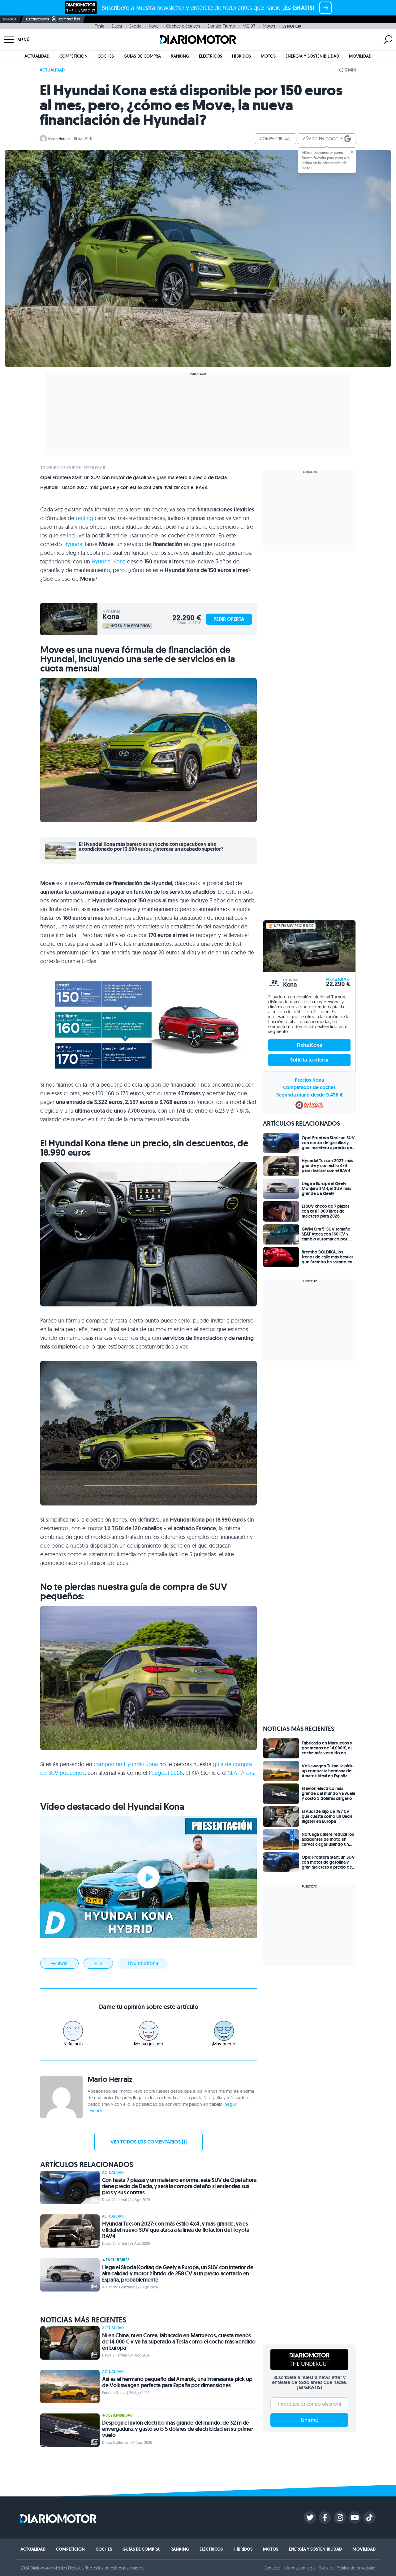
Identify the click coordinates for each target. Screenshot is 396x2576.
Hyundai (73, 544)
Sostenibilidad (119, 2415)
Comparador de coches (309, 1087)
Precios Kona (309, 1080)
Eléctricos (211, 56)
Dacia (117, 26)
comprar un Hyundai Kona (126, 1764)
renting (84, 518)
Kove (154, 26)
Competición (73, 56)
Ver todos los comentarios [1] (148, 2142)
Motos (269, 26)
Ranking (180, 56)
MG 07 (249, 26)
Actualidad (37, 56)
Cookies (326, 2568)
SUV (98, 1963)
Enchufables (118, 2260)
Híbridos (241, 56)
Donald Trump (221, 26)
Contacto (272, 2568)
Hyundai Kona (109, 561)
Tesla (100, 26)
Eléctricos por (38, 19)
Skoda (135, 26)
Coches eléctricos (183, 26)
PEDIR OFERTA (229, 619)
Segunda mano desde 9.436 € (310, 1095)
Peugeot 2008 (166, 1773)
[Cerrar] (352, 152)
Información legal (300, 2568)
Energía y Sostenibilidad (312, 56)
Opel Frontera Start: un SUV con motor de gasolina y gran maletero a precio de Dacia (133, 478)
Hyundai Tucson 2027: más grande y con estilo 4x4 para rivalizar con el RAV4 (124, 488)
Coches (106, 56)
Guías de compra (142, 56)
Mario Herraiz (59, 139)
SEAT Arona (242, 1773)
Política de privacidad (356, 2568)
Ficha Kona (309, 1045)
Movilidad (360, 56)
